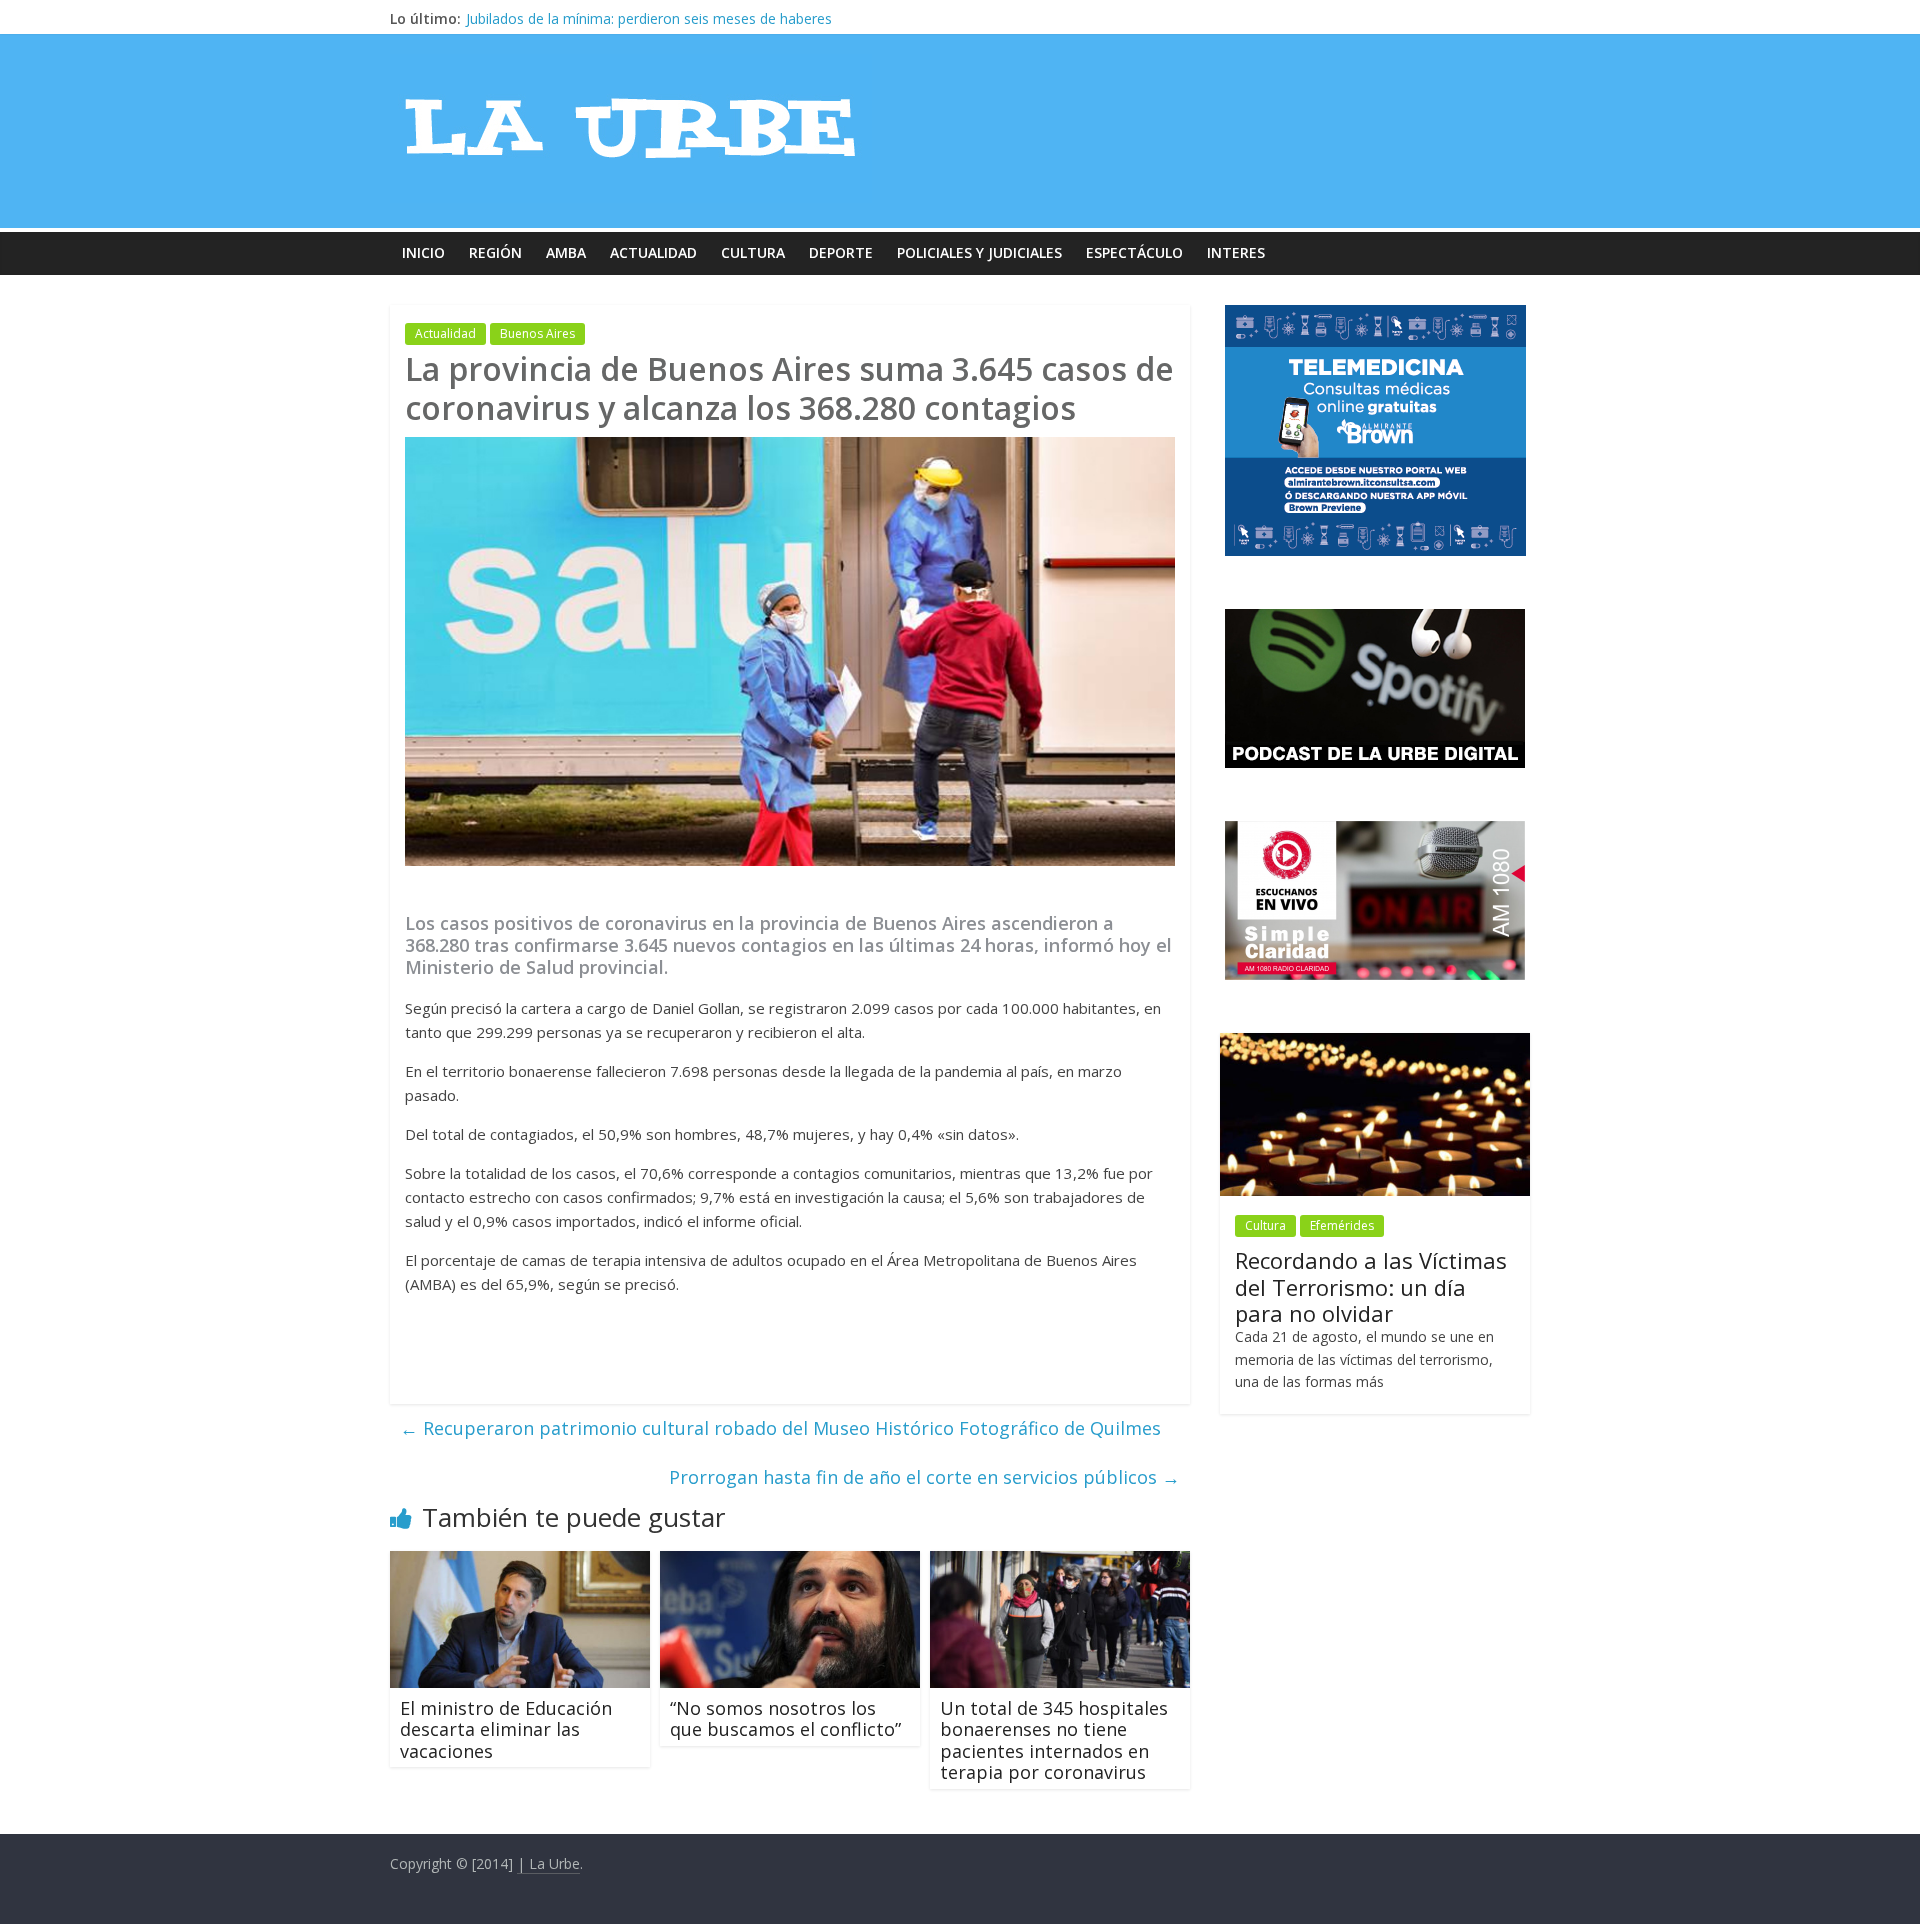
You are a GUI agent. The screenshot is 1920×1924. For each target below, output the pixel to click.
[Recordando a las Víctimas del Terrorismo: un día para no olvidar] (1375, 1043)
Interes (1236, 252)
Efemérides (1342, 1225)
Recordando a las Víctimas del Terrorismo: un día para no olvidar (675, 18)
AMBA (566, 252)
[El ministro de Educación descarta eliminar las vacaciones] (520, 1563)
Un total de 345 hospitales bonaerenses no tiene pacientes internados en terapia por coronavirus (1054, 1740)
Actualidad (653, 252)
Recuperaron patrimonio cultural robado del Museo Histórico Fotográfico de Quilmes (780, 1428)
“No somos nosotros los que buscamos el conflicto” (785, 1719)
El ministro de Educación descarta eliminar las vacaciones (506, 1729)
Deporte (841, 252)
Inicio (423, 252)
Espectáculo (1134, 252)
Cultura (753, 252)
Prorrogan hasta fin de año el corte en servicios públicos (924, 1477)
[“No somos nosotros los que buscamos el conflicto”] (790, 1563)
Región (495, 252)
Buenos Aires (537, 333)
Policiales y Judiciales (979, 252)
